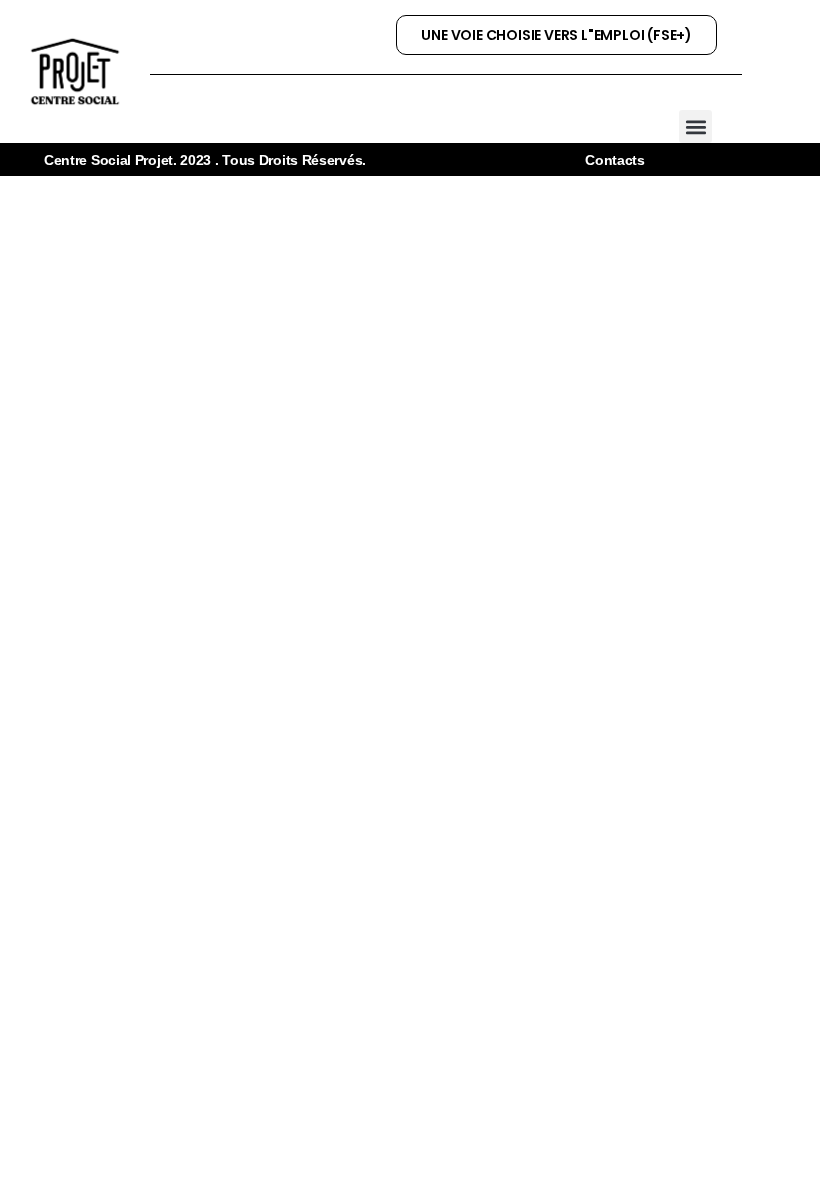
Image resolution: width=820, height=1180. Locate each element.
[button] (695, 126)
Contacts (615, 160)
